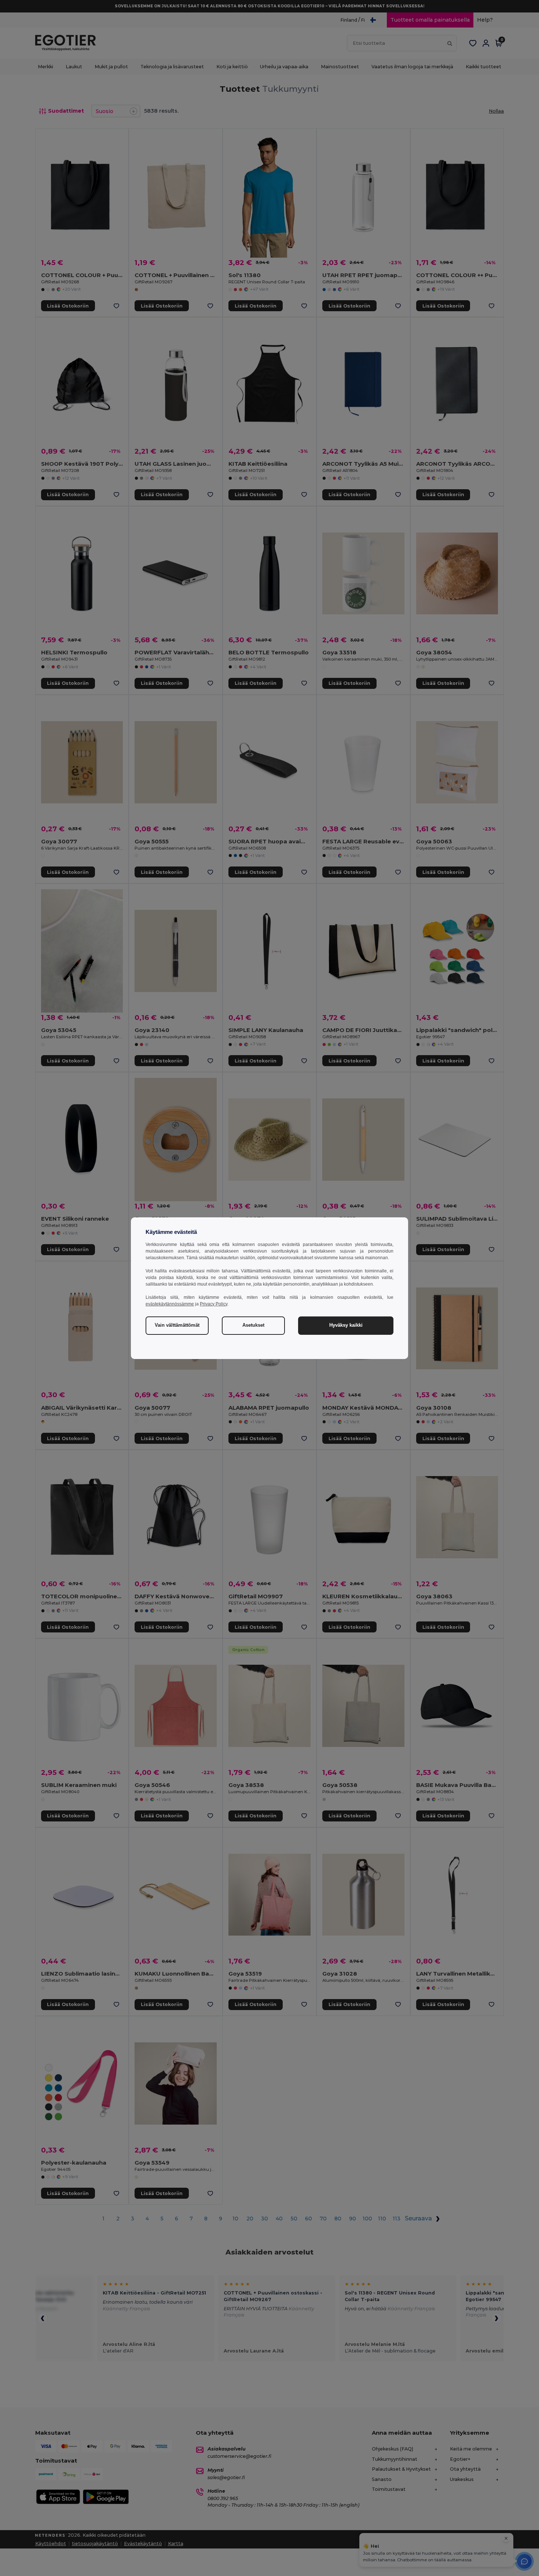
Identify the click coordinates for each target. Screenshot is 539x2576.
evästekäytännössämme (170, 1304)
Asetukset (253, 1325)
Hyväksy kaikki (346, 1325)
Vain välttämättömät (177, 1325)
